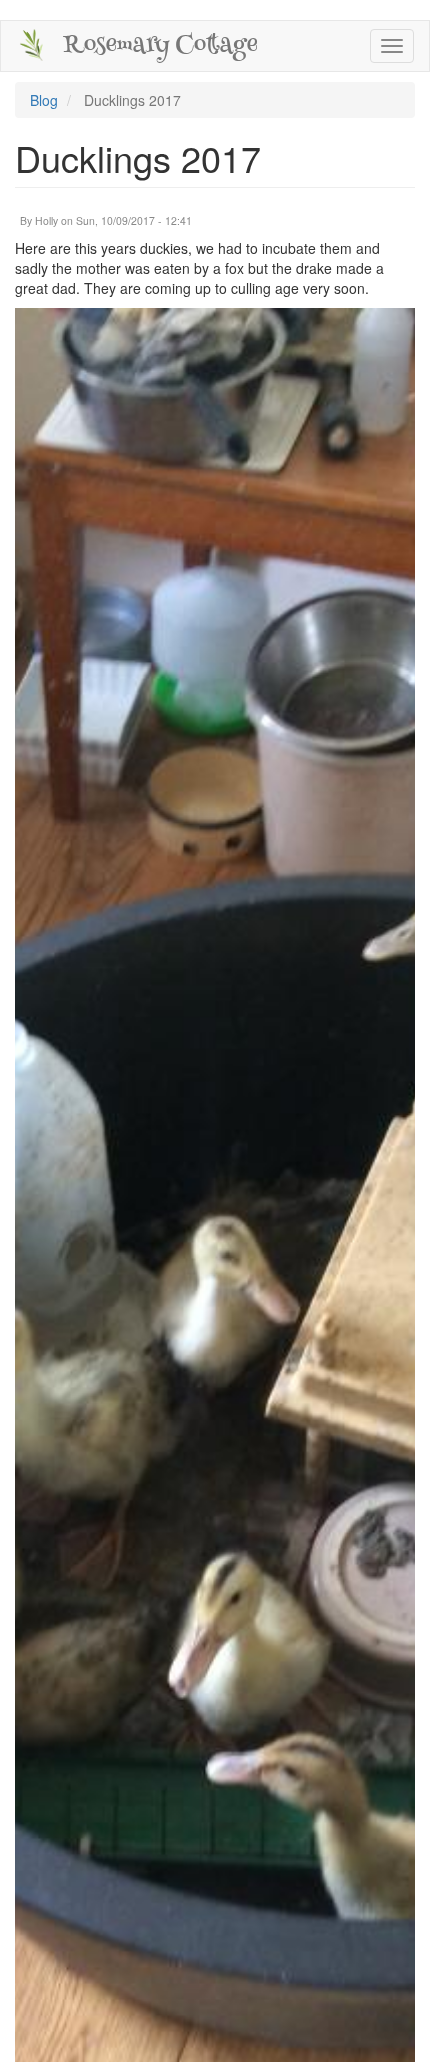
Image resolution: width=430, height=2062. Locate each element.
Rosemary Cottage (160, 46)
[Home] (32, 45)
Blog (44, 100)
